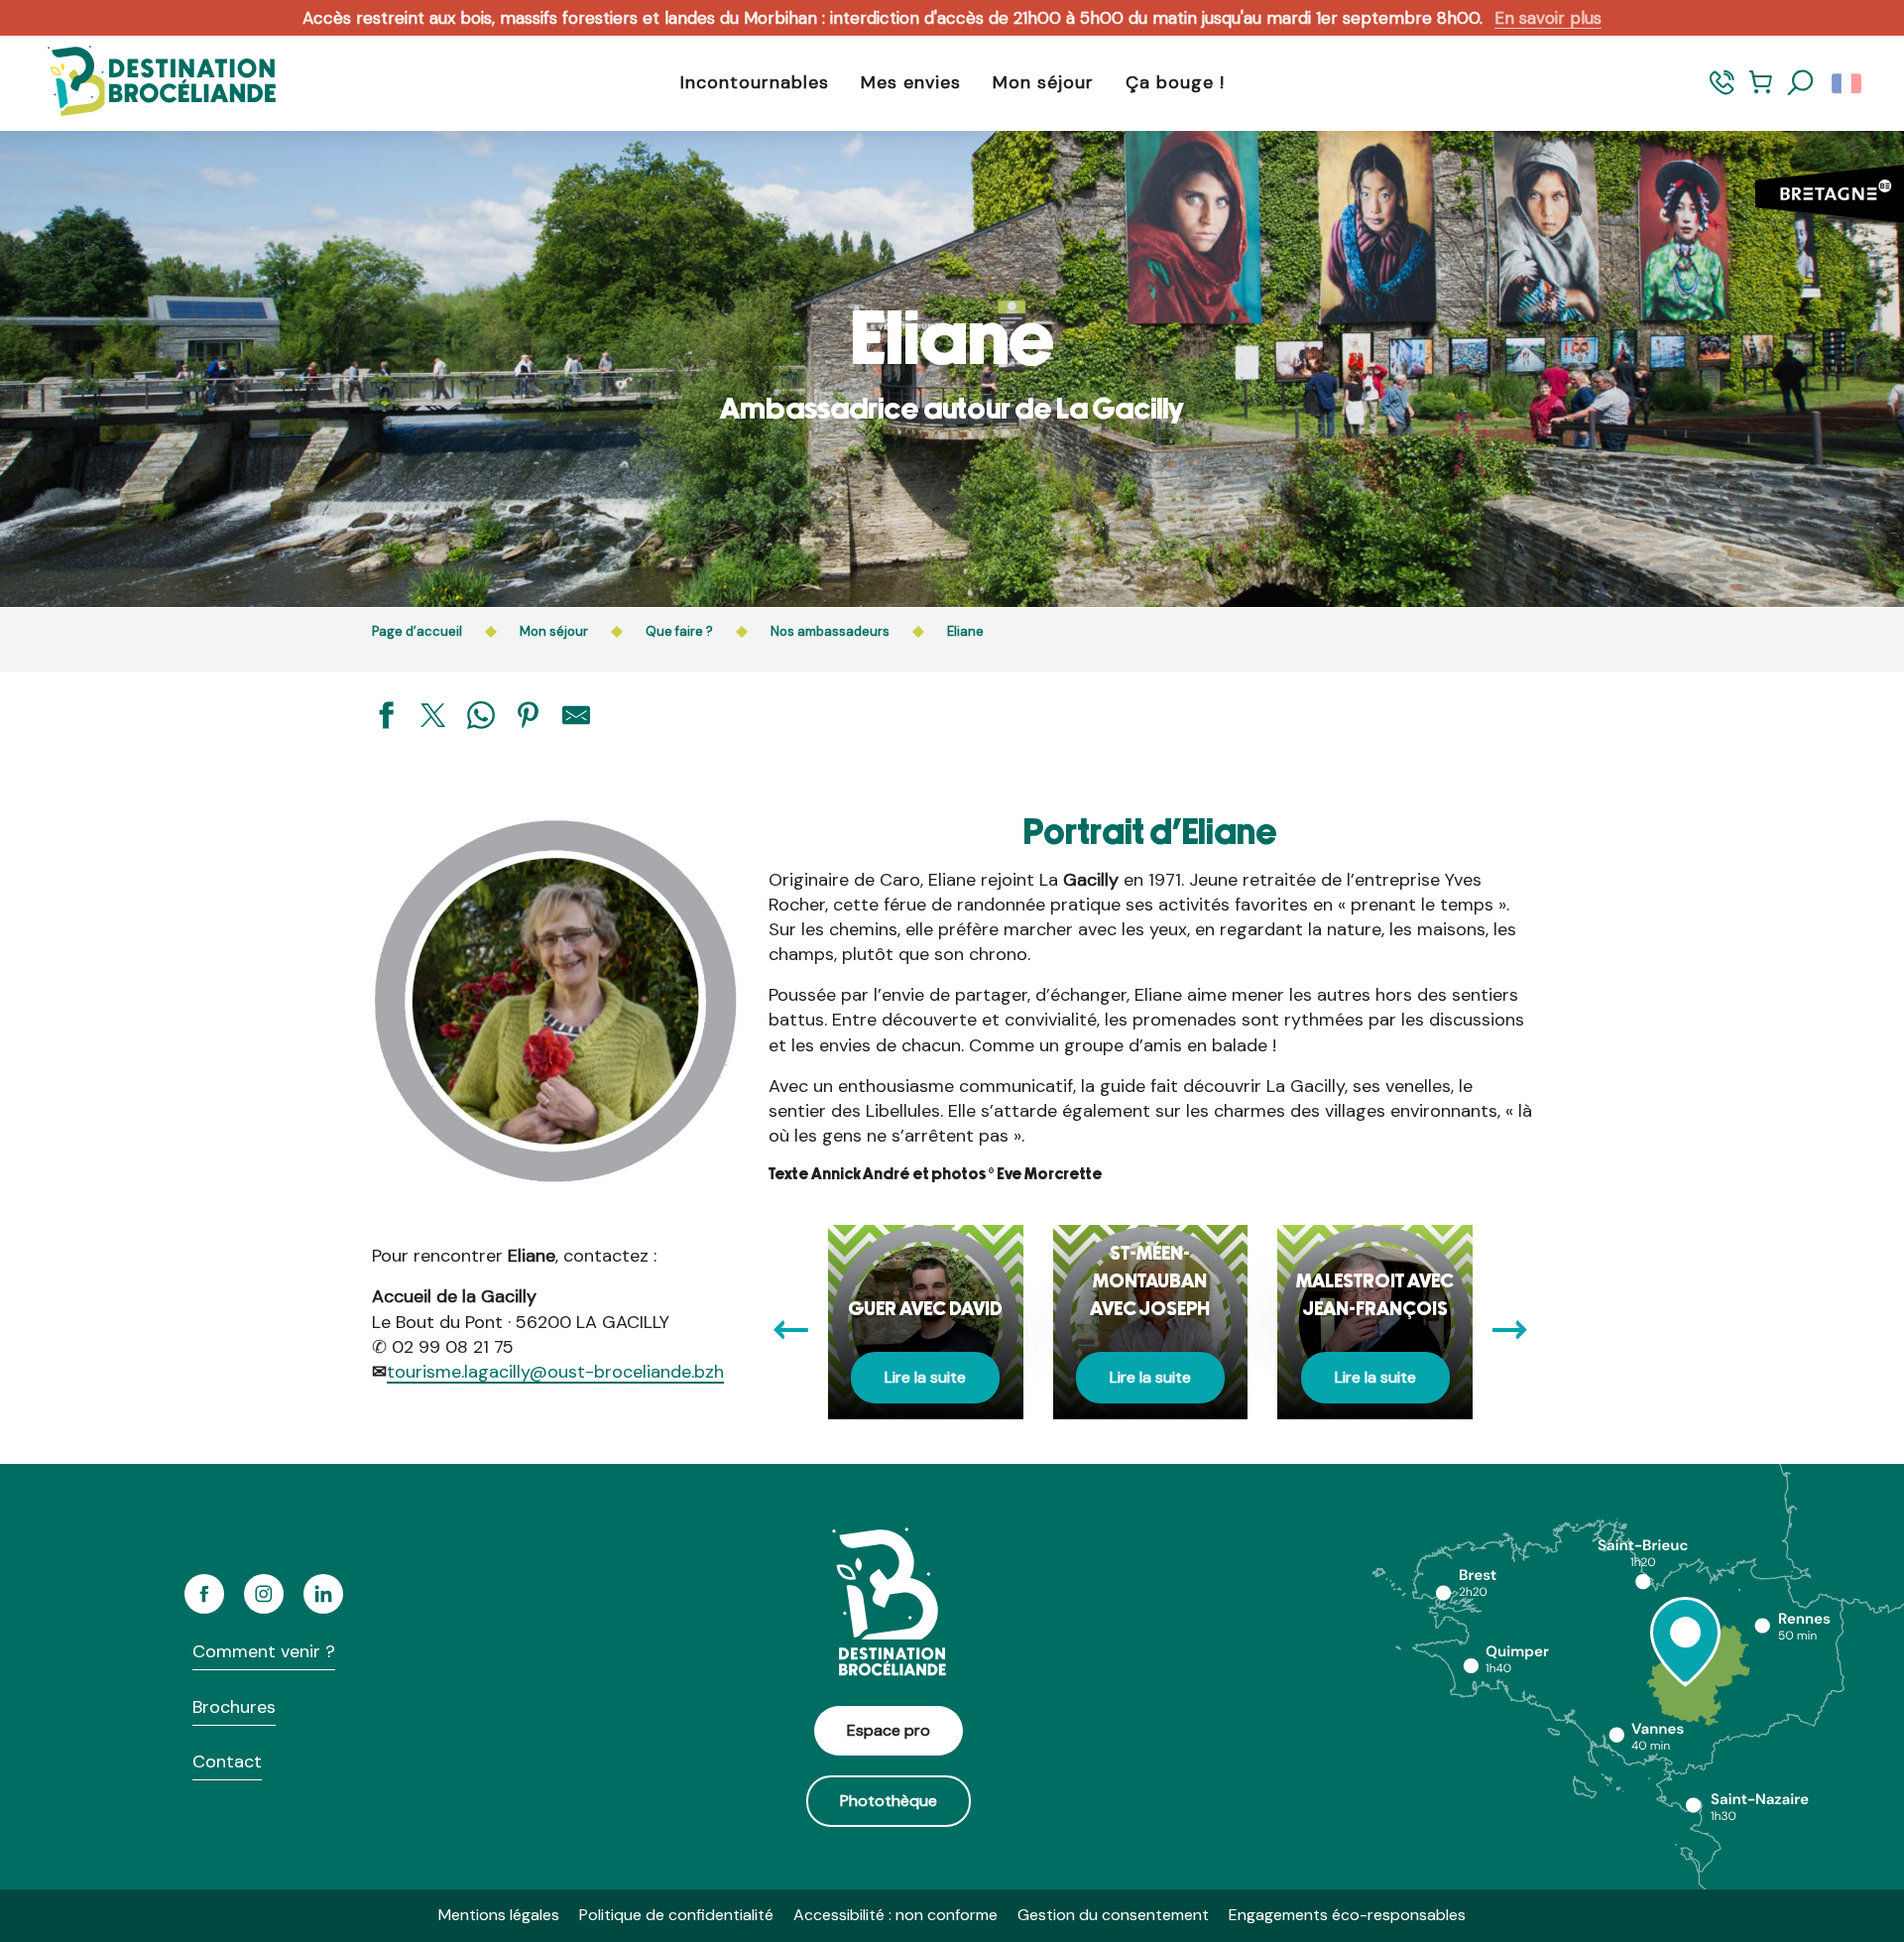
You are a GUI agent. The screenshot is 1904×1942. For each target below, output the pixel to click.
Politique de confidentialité (676, 1915)
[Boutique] (1761, 92)
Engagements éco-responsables (1347, 1915)
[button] (1801, 83)
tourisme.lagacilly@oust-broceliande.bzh (555, 1372)
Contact (227, 1761)
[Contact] (1722, 92)
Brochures (234, 1707)
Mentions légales (499, 1915)
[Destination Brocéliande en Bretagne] (147, 83)
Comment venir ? (264, 1651)
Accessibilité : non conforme (895, 1915)
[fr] (1848, 83)
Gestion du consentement (1113, 1915)
